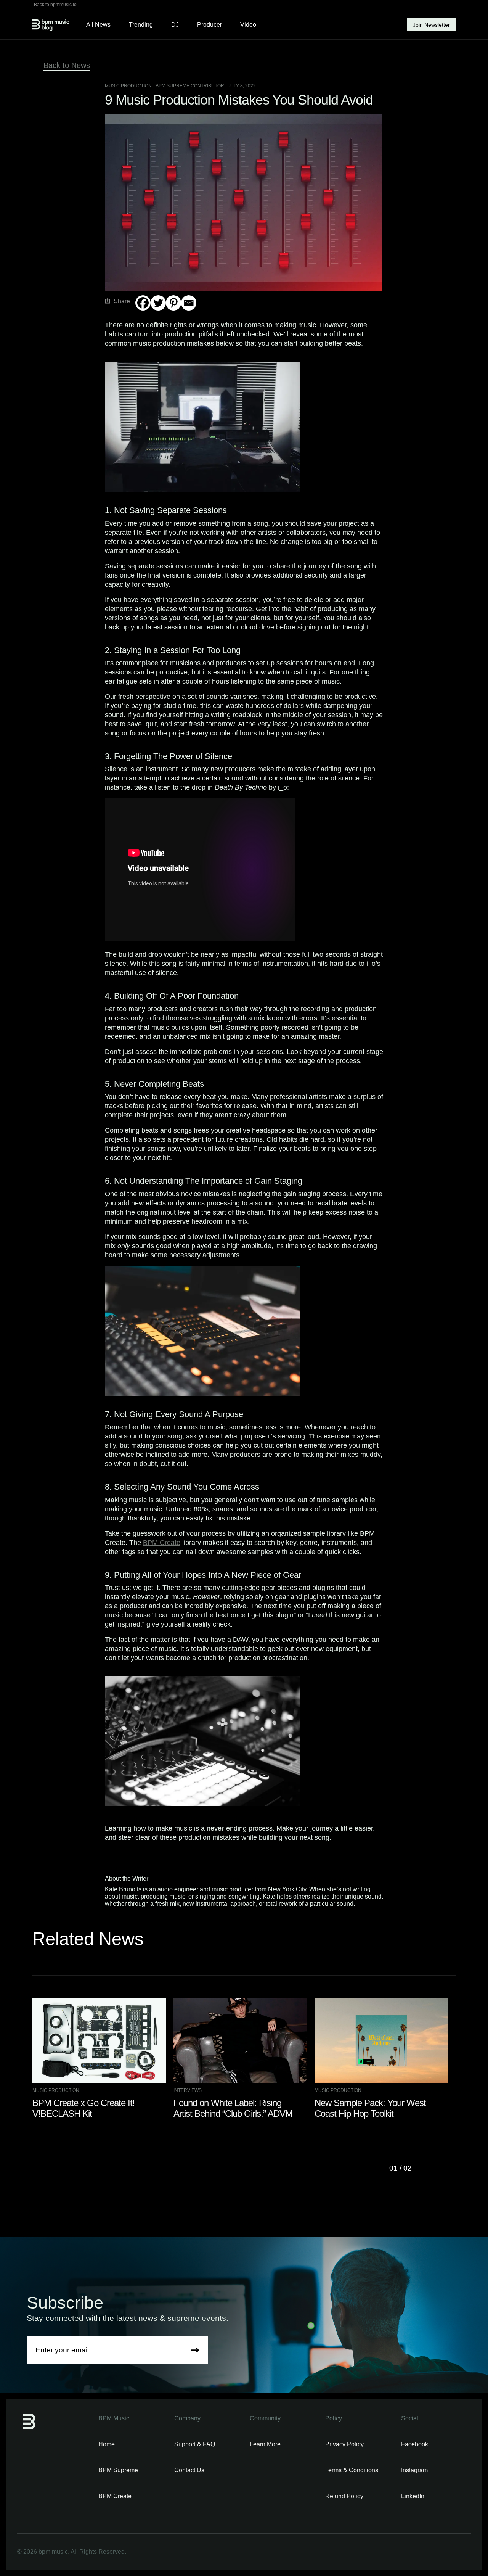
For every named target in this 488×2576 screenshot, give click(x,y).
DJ (175, 25)
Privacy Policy (344, 2444)
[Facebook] (143, 303)
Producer (209, 25)
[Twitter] (158, 303)
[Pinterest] (173, 303)
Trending (141, 25)
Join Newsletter (431, 25)
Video (248, 25)
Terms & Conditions (352, 2470)
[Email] (189, 303)
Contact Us (189, 2470)
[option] (103, 2059)
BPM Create (162, 1543)
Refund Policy (344, 2496)
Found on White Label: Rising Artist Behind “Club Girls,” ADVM (233, 2108)
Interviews (188, 2090)
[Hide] (138, 318)
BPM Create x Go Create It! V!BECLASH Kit (83, 2108)
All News (98, 25)
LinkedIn (413, 2496)
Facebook (415, 2444)
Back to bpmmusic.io (55, 5)
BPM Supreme (118, 2470)
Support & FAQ (195, 2444)
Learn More (265, 2444)
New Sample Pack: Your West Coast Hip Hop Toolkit (370, 2108)
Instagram (414, 2470)
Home (107, 2444)
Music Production (128, 86)
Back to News (67, 65)
